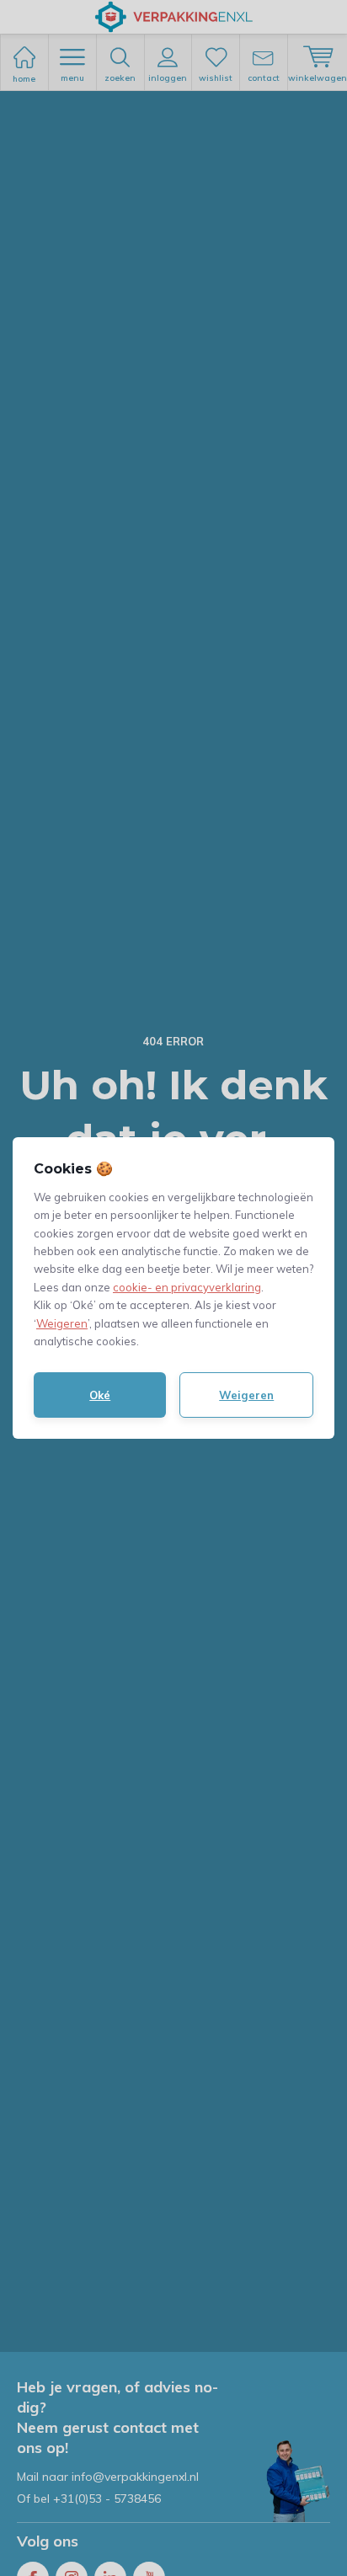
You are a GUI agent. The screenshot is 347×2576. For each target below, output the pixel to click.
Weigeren (62, 1323)
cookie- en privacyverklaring (187, 1287)
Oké (100, 1395)
